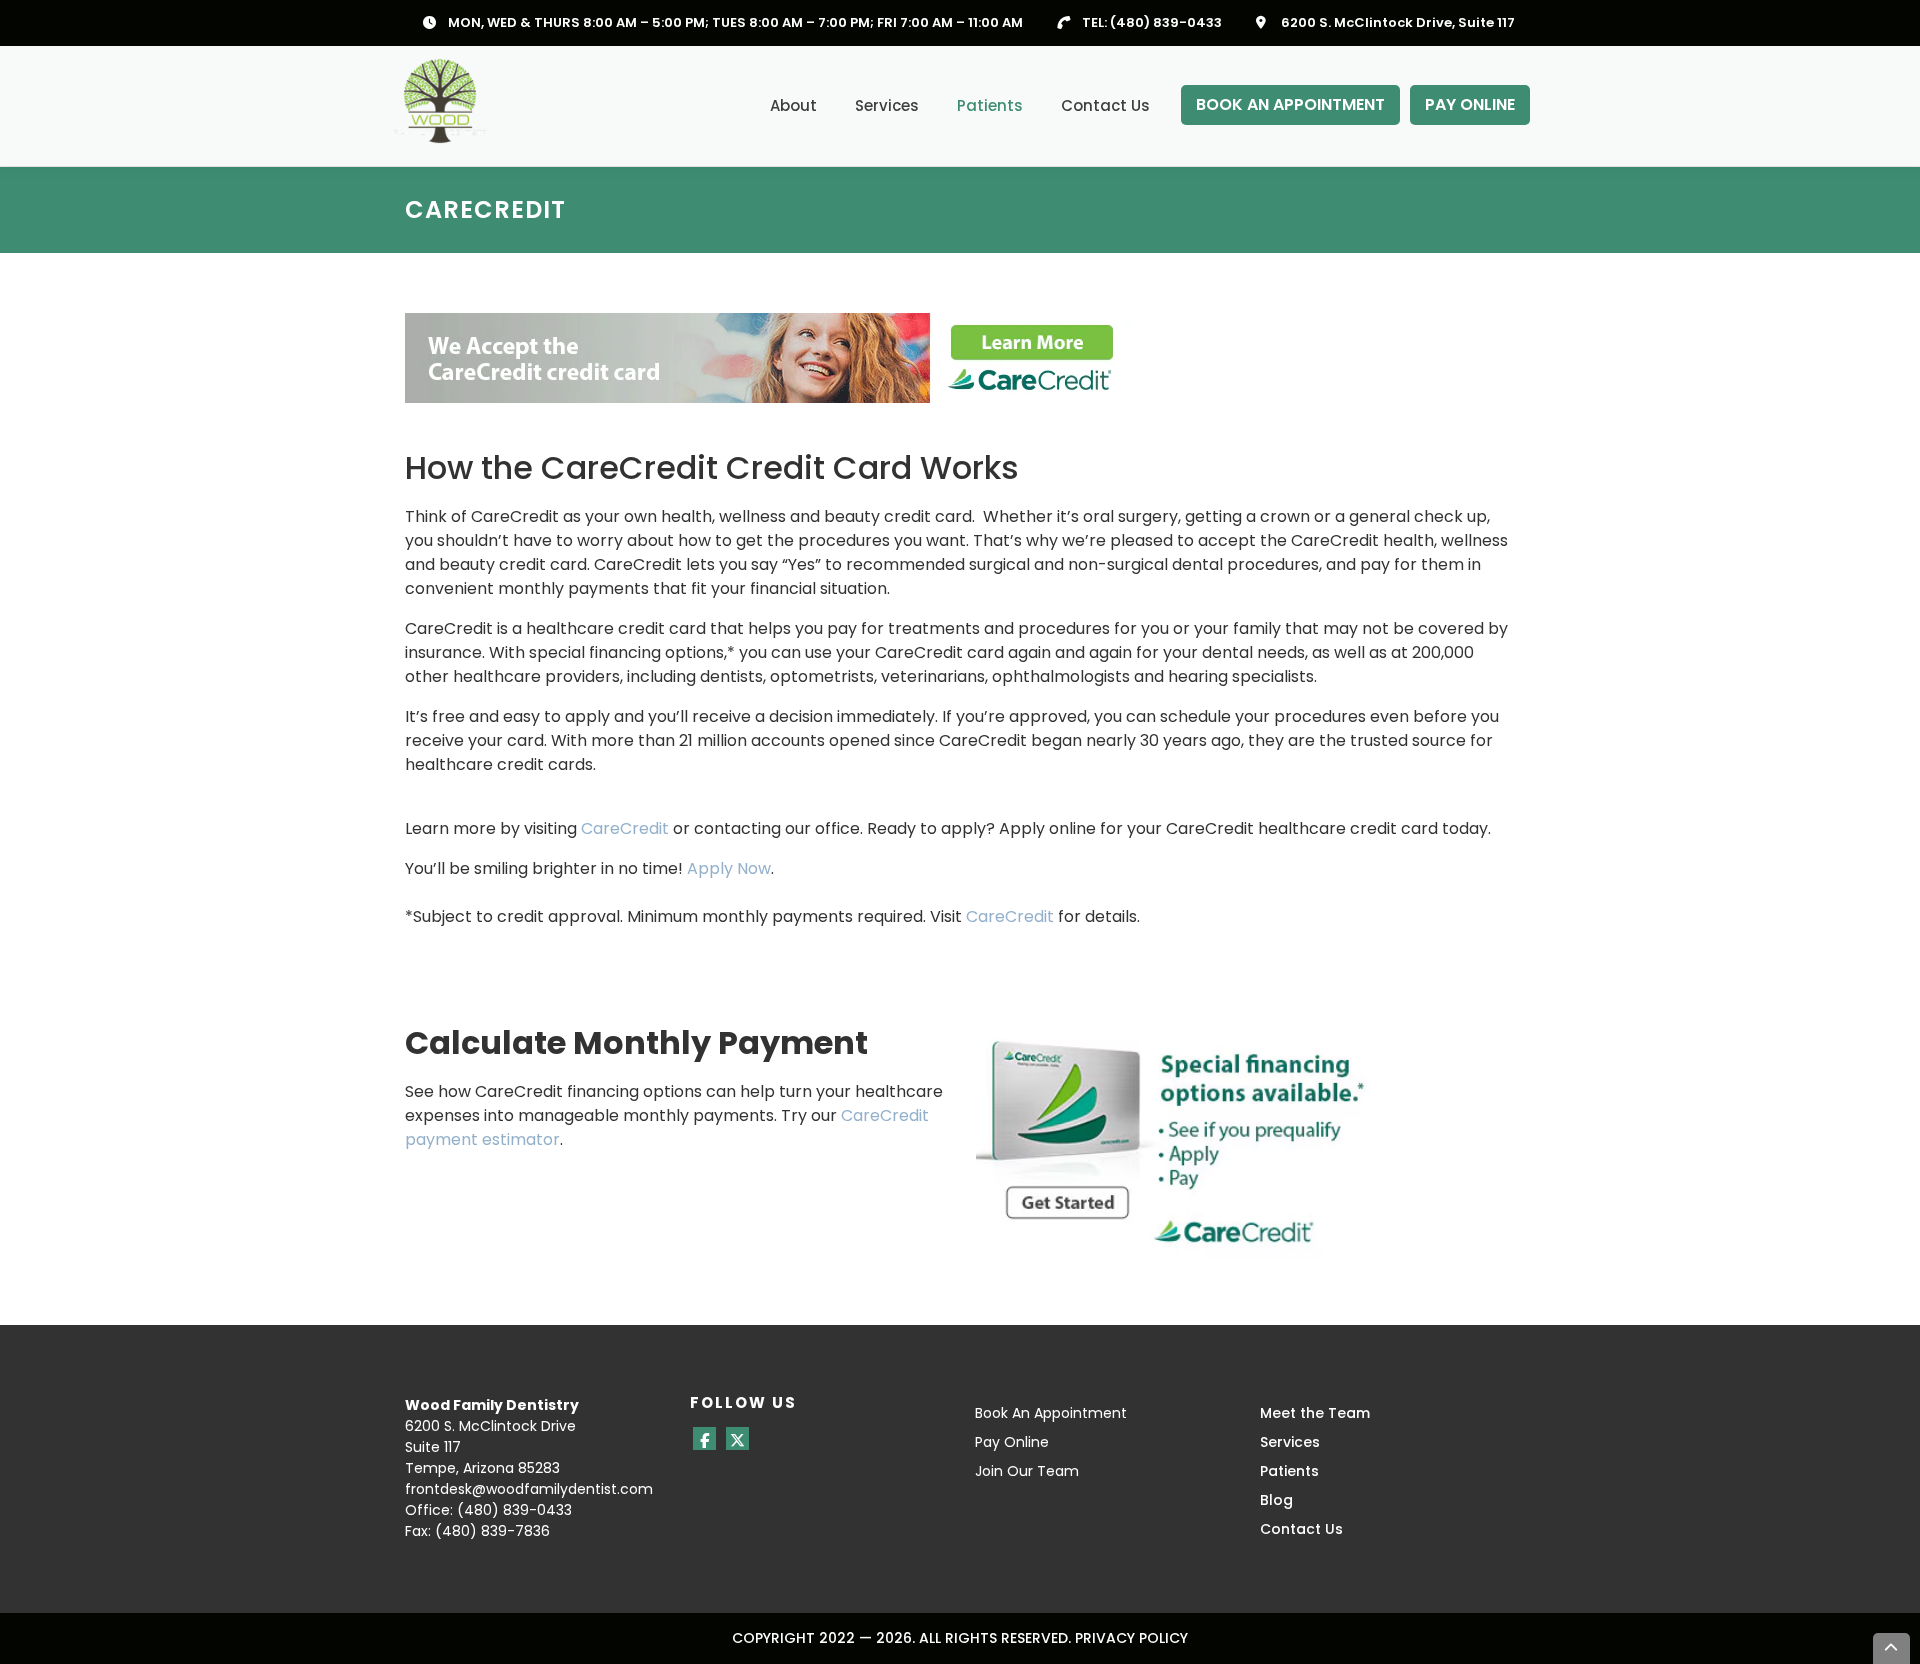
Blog (1276, 1500)
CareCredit (625, 828)
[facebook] (704, 1438)
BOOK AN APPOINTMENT (1290, 104)
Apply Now (729, 868)
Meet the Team (1315, 1413)
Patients (990, 105)
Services (887, 105)
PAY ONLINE (1470, 104)
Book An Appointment (1051, 1413)
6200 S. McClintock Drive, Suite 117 (1398, 22)
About (793, 105)
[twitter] (737, 1438)
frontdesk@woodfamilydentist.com (529, 1489)
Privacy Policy (1131, 1638)
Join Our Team (1027, 1471)
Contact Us (1105, 105)
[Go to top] (1892, 1648)
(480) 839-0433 (1166, 22)
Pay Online (1012, 1442)
